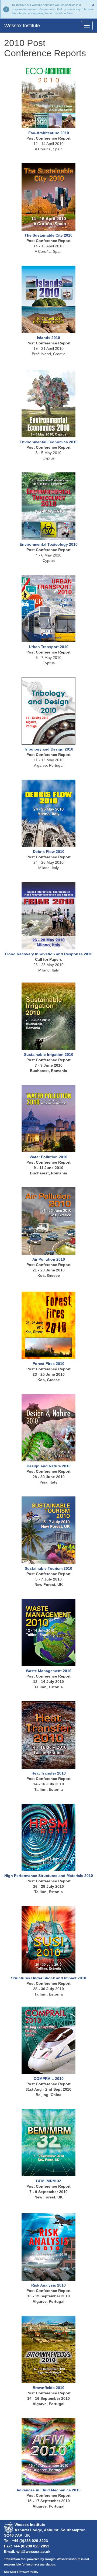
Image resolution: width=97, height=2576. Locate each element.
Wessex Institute (22, 26)
